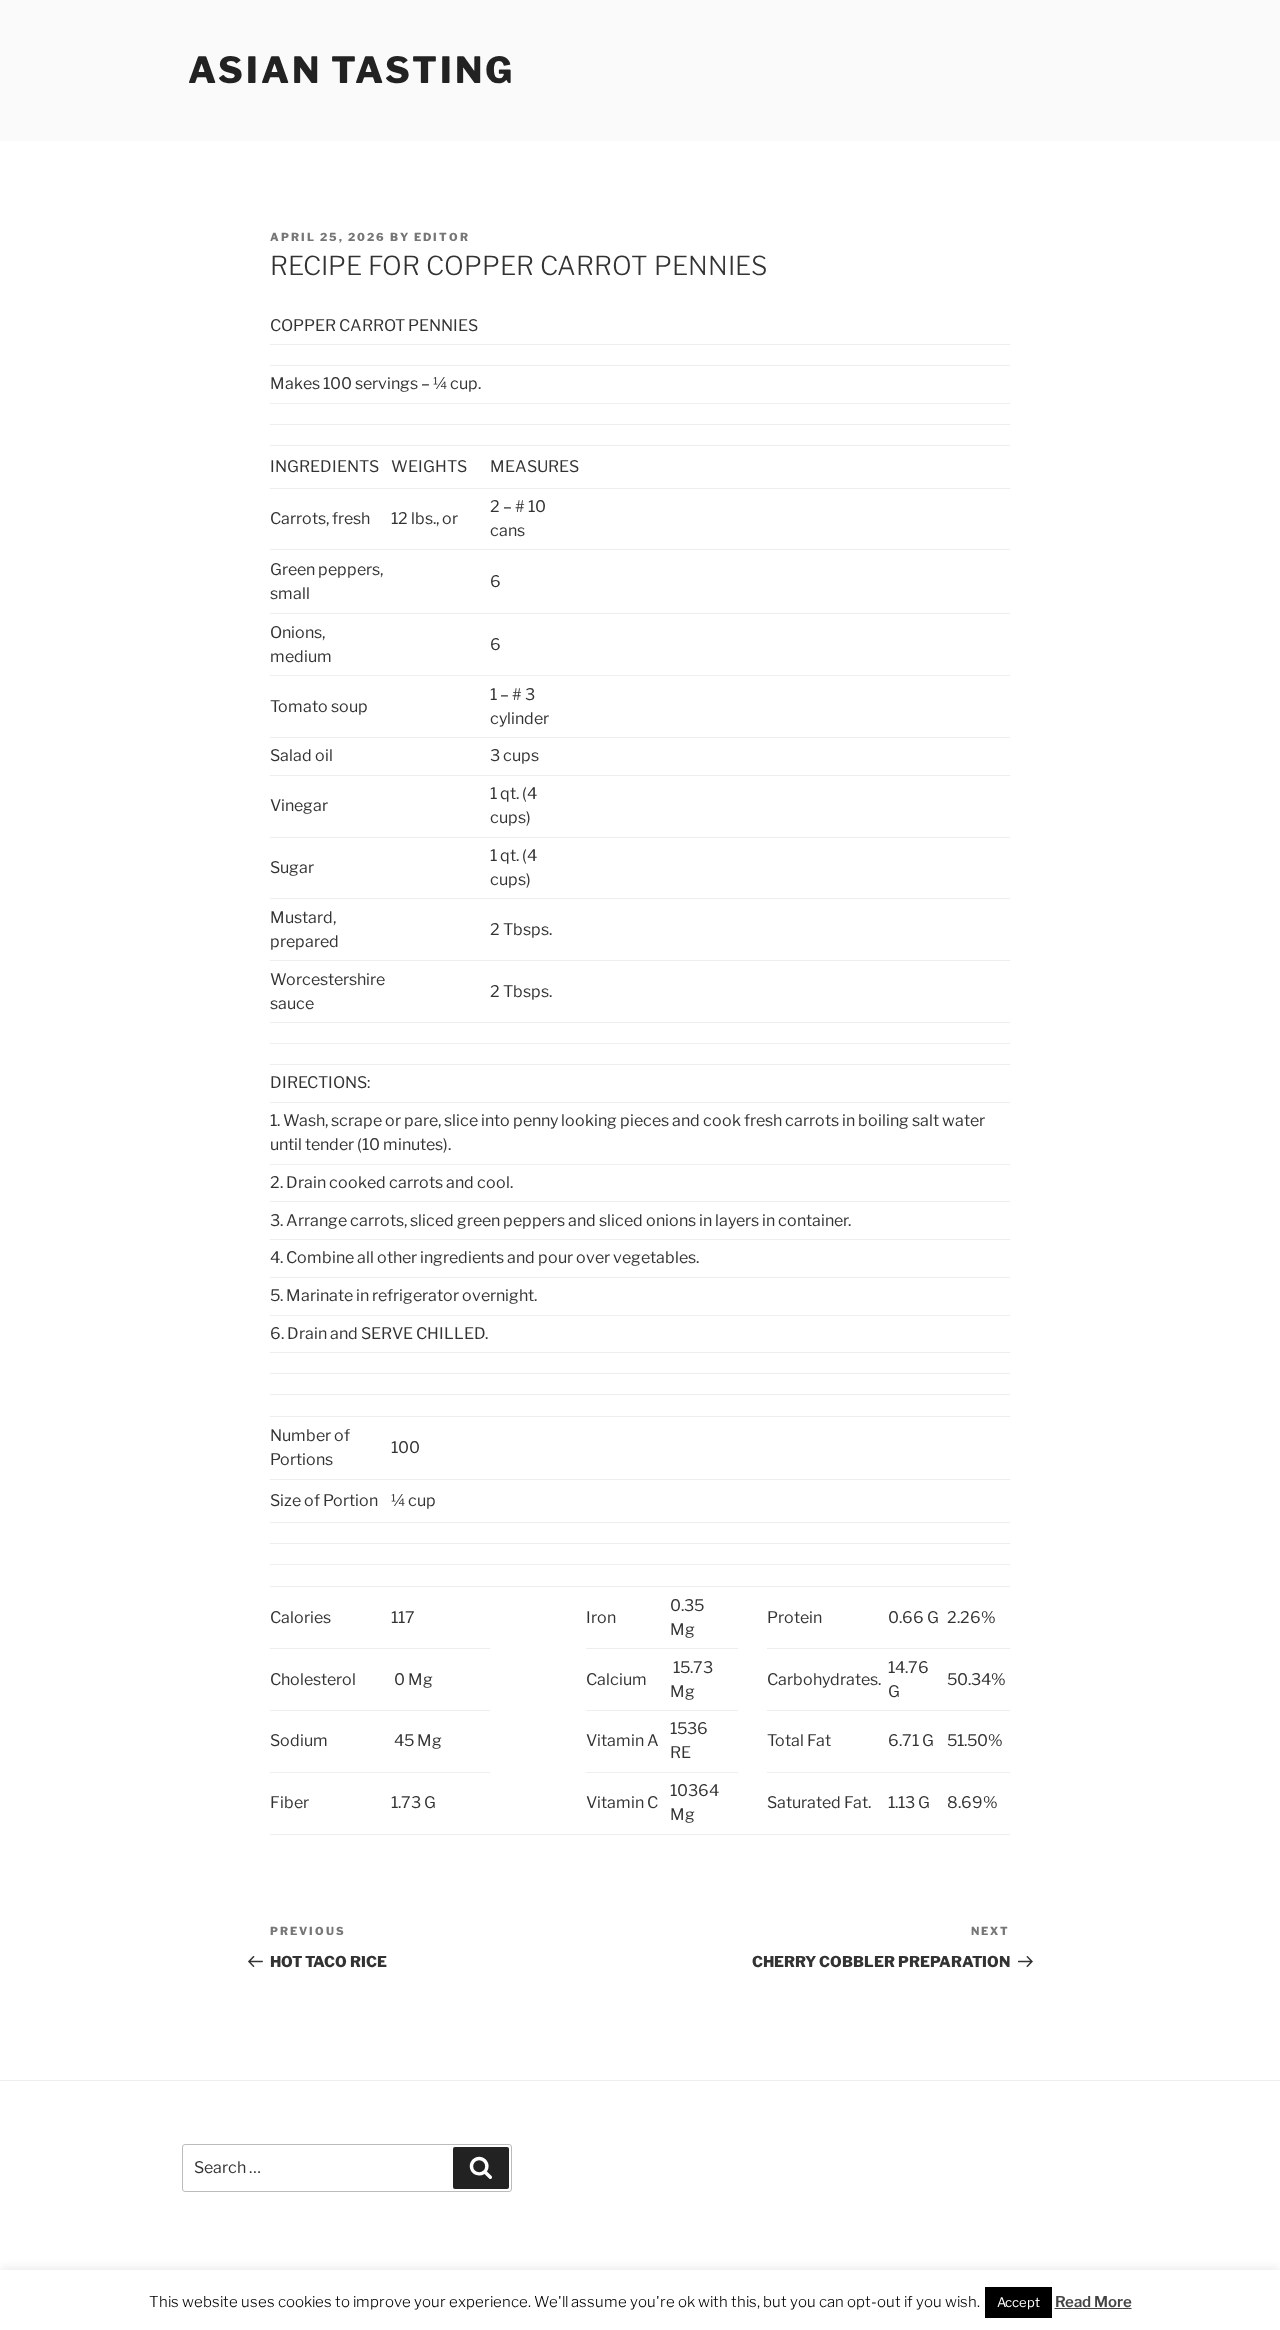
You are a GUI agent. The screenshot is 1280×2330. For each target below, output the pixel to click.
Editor (442, 237)
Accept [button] (1018, 2302)
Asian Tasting (351, 70)
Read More (1093, 2302)
